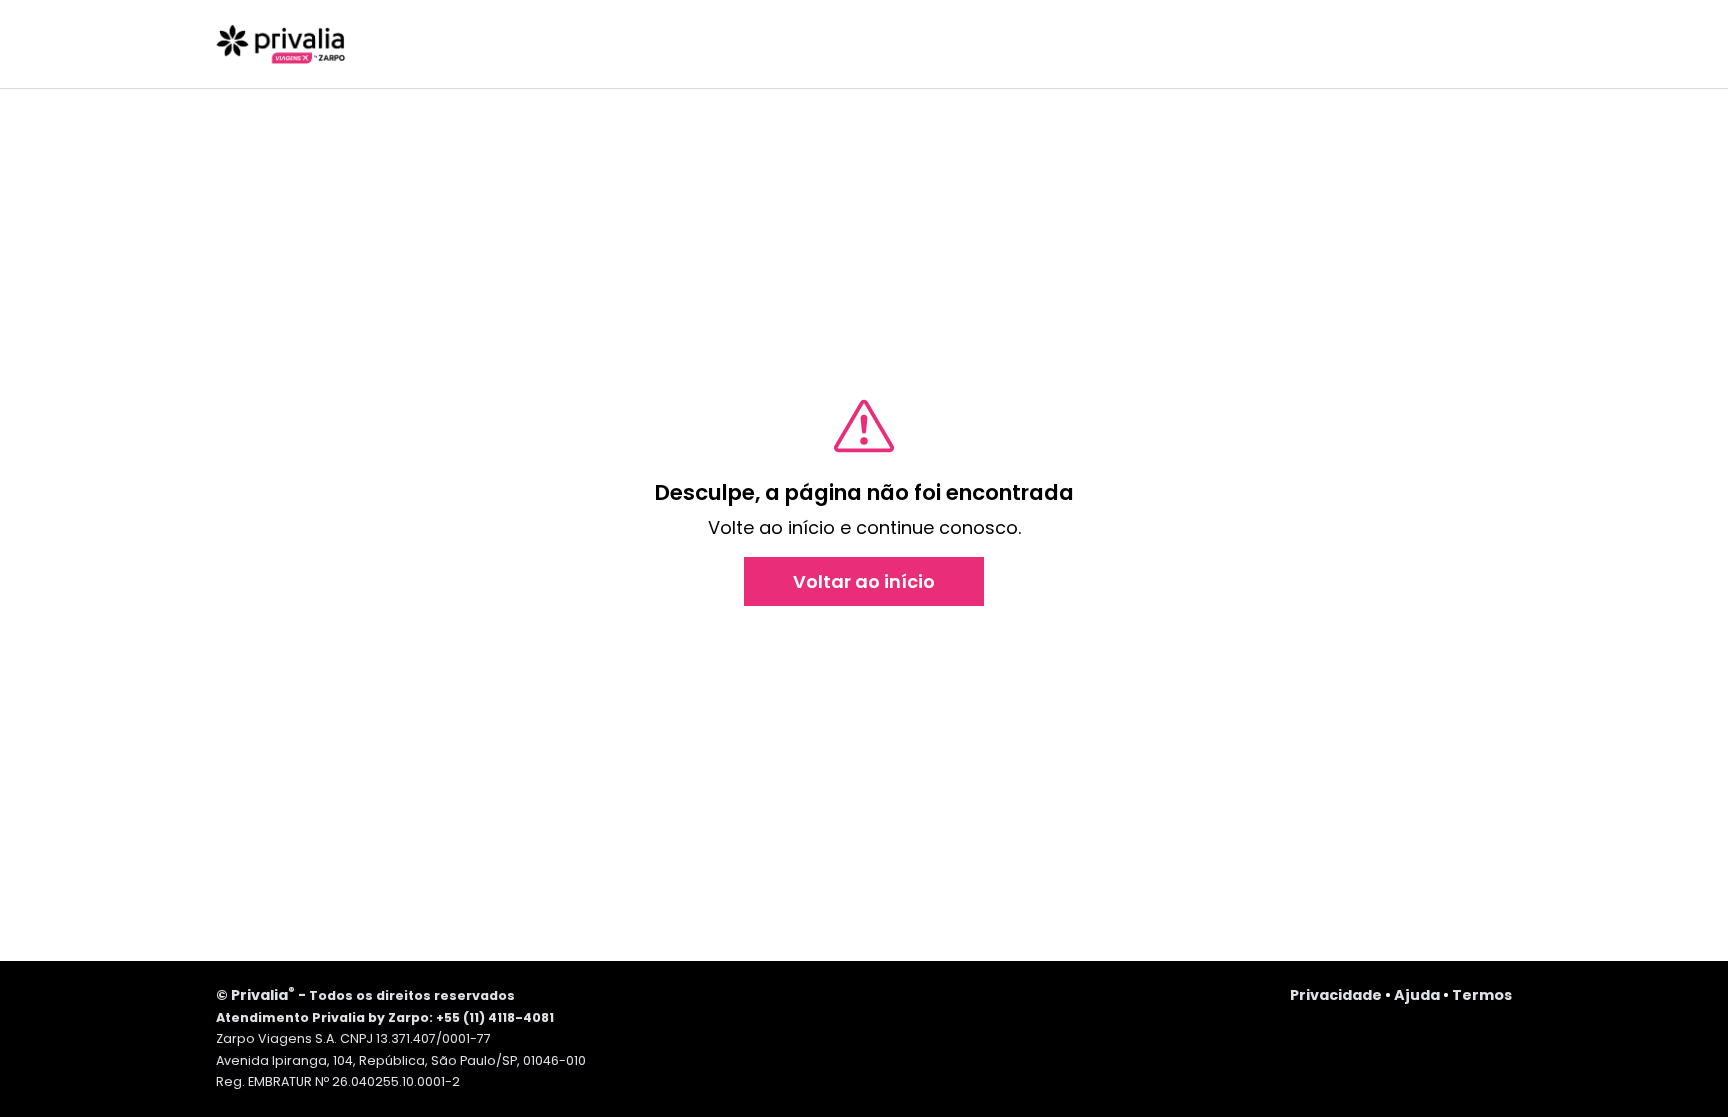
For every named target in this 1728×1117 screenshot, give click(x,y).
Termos (1482, 995)
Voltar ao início (864, 581)
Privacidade (1336, 995)
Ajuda (1417, 995)
